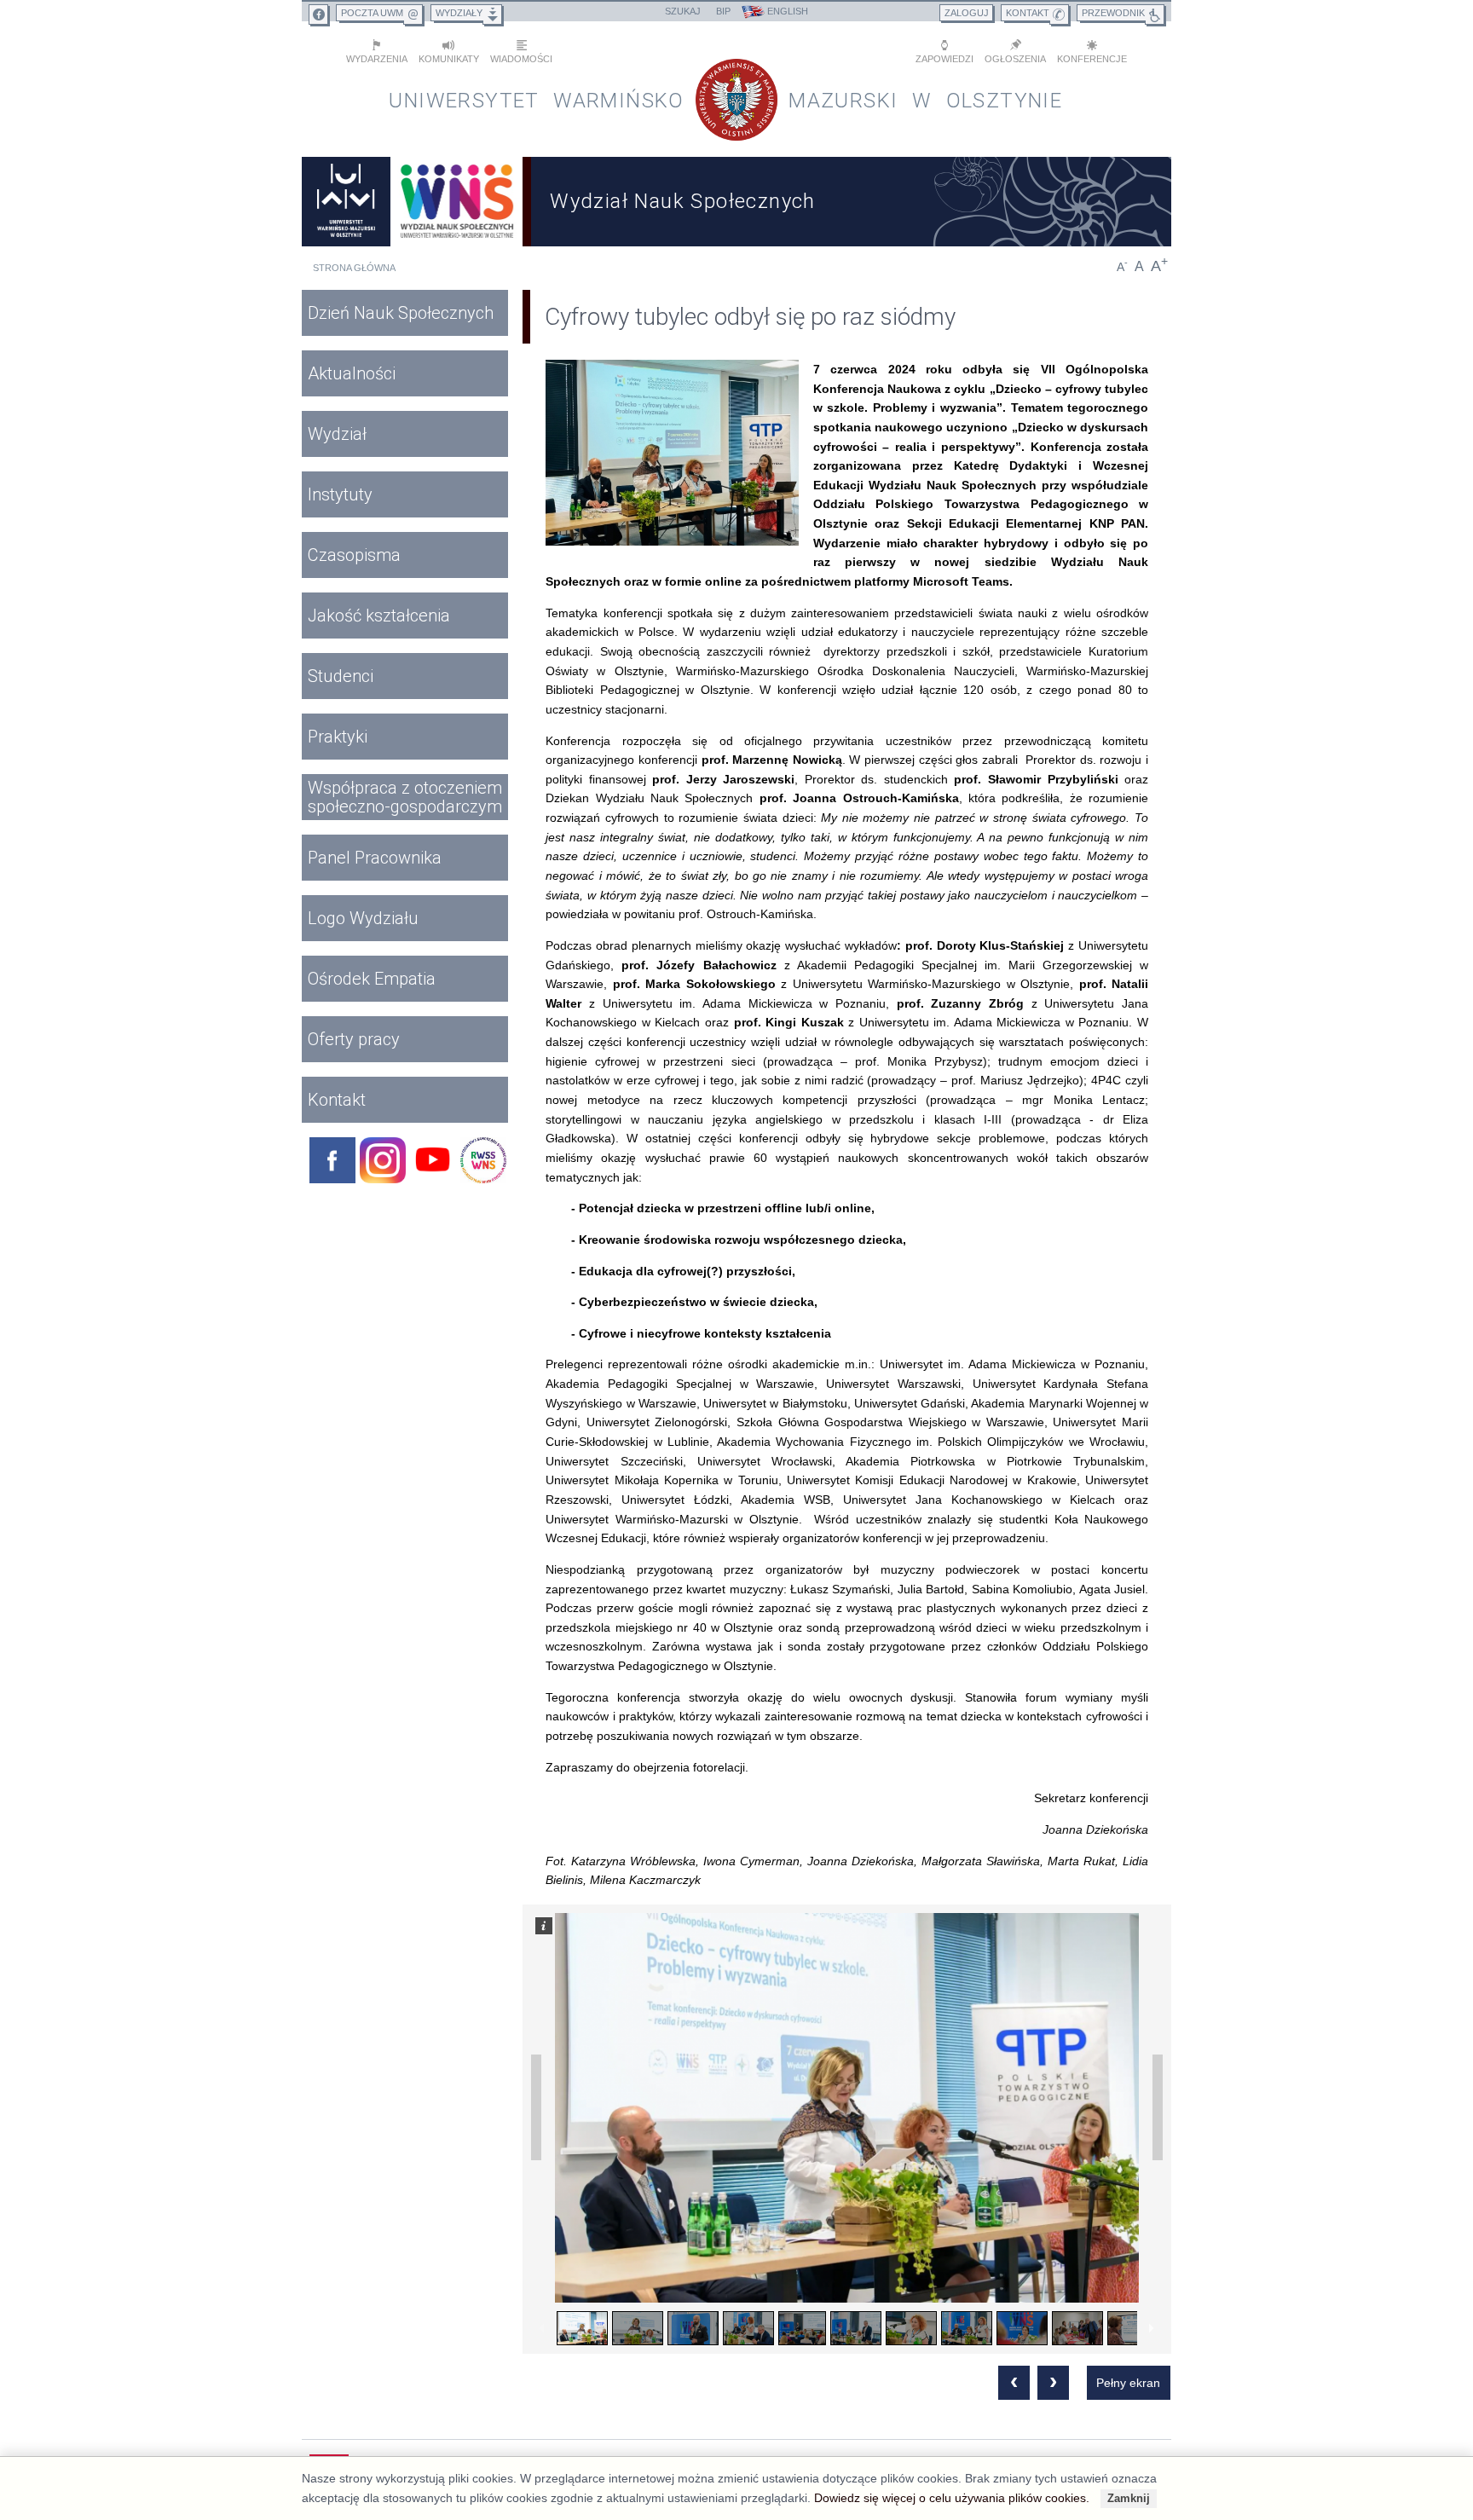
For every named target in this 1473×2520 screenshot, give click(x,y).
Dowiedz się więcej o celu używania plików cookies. (952, 2498)
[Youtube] (433, 1160)
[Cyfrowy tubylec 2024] (672, 453)
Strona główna (354, 268)
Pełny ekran (1128, 2383)
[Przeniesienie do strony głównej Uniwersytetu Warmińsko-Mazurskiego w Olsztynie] (346, 202)
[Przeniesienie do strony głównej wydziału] (457, 202)
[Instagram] (383, 1160)
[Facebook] (332, 1160)
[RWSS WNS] (483, 1160)
